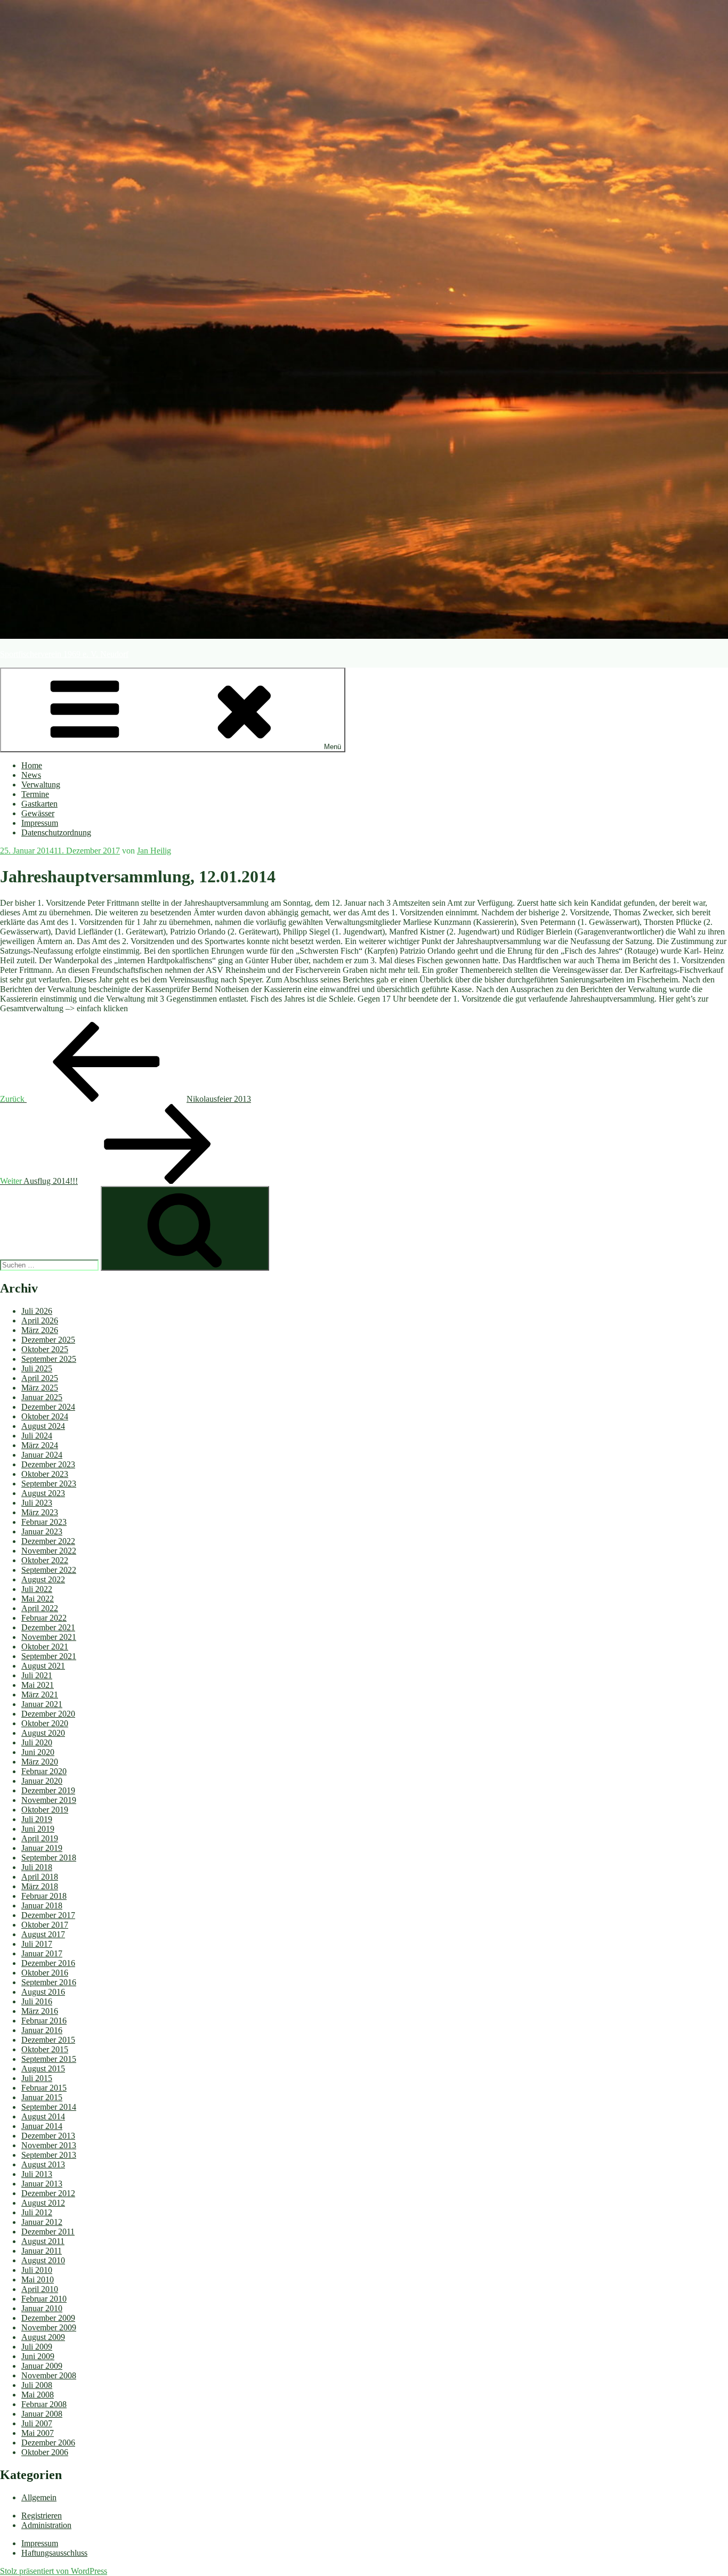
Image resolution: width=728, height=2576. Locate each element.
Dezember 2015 (48, 2040)
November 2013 (49, 2145)
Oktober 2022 (45, 1560)
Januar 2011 (42, 2251)
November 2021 (49, 1637)
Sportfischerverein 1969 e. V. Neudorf (64, 654)
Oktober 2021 (45, 1647)
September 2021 (49, 1656)
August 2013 (43, 2164)
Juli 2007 (37, 2423)
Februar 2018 (44, 1896)
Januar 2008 (42, 2414)
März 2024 (40, 1445)
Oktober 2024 (45, 1416)
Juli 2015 (37, 2078)
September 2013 (49, 2155)
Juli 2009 (37, 2347)
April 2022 (40, 1608)
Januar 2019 (42, 1848)
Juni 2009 (38, 2356)
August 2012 (43, 2203)
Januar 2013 (42, 2184)
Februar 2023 (44, 1522)
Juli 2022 (37, 1589)
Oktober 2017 (45, 1925)
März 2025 (40, 1388)
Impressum (40, 823)
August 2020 (43, 1733)
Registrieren (42, 2516)
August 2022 (43, 1579)
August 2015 (43, 2069)
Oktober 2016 (45, 1973)
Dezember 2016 (48, 1963)
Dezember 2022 (48, 1541)
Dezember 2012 (48, 2193)
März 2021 (40, 1695)
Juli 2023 (37, 1503)
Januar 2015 (42, 2097)
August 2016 (43, 1992)
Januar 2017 (42, 1953)
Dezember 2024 (48, 1407)
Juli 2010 (37, 2270)
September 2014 (49, 2107)
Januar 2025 (42, 1397)
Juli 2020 (37, 1742)
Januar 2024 (42, 1455)
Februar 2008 (44, 2404)
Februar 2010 (44, 2299)
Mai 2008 (38, 2395)
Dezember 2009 (48, 2318)
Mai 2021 (38, 1685)
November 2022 (49, 1551)
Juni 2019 (38, 1829)
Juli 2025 (37, 1368)
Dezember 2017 (48, 1915)
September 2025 (49, 1359)
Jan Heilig (154, 851)
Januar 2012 (42, 2222)
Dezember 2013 (48, 2136)
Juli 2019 (37, 1819)
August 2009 (43, 2337)
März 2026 (40, 1330)
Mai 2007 (38, 2433)
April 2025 (40, 1378)
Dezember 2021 (48, 1627)
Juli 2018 (37, 1867)
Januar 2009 (42, 2366)
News (31, 775)
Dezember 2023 (48, 1464)
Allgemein (39, 2497)
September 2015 (49, 2059)
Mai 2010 (38, 2280)
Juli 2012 (37, 2212)
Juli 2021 (37, 1675)
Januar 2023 (42, 1531)
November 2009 (49, 2327)
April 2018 (40, 1877)
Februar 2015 (44, 2088)
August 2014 (43, 2116)
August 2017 (43, 1934)
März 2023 (40, 1512)
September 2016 (49, 1982)
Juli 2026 (37, 1311)
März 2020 (40, 1762)
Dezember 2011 (48, 2232)
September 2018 (49, 1858)
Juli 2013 (37, 2174)
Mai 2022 (38, 1599)
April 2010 (40, 2289)
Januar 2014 (42, 2126)
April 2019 (40, 1838)
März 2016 (40, 2011)
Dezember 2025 (48, 1340)
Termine (35, 794)
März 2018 (40, 1886)
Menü (333, 747)
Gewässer (38, 813)
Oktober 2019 (45, 1810)
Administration (46, 2525)
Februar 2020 (44, 1771)
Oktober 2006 (45, 2452)
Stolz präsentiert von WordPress (54, 2571)
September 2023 (49, 1484)
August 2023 (43, 1493)
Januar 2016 (42, 2030)
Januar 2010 (42, 2308)
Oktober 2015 (45, 2049)
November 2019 (49, 1800)
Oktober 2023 (45, 1474)
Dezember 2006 (48, 2443)
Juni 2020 (38, 1752)
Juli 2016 (37, 2001)
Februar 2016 (44, 2021)
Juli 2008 (37, 2385)
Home (32, 765)
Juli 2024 (37, 1436)
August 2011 (43, 2241)
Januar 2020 (42, 1781)
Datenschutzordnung (56, 832)
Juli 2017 (37, 1944)
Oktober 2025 (45, 1349)
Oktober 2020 (45, 1723)
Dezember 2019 (48, 1790)
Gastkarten (39, 804)
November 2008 (49, 2375)
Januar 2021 (42, 1704)
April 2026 (40, 1320)
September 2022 (49, 1570)
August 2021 (43, 1666)
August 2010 (43, 2260)
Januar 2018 (42, 1905)
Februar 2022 (44, 1618)
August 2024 (43, 1426)
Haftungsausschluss (54, 2553)
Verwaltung (41, 785)
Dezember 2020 (48, 1714)
